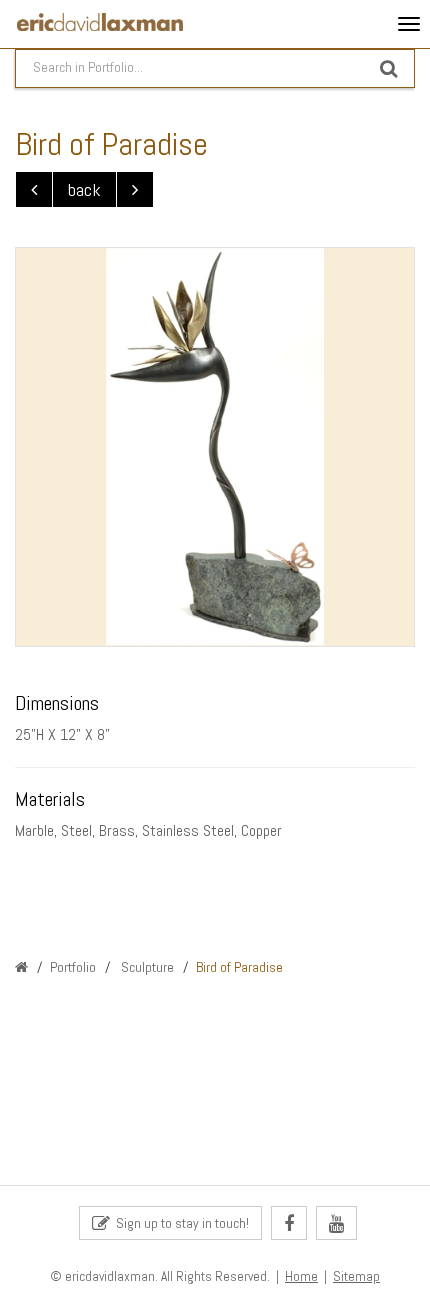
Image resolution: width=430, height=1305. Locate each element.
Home (301, 1276)
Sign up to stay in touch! (179, 1223)
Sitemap (356, 1276)
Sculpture (146, 967)
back (84, 189)
